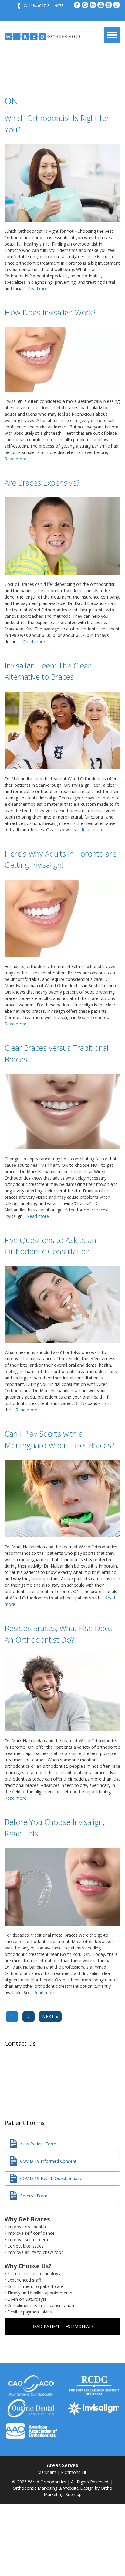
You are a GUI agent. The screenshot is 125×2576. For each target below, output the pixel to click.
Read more (39, 289)
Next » (50, 2016)
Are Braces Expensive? (42, 483)
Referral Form (34, 2196)
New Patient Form (38, 2144)
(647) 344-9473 (51, 5)
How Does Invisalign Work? (50, 312)
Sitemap (74, 2494)
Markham (47, 2472)
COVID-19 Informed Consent (48, 2161)
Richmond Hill (74, 2472)
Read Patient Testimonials (62, 2326)
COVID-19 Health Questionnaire (51, 2178)
